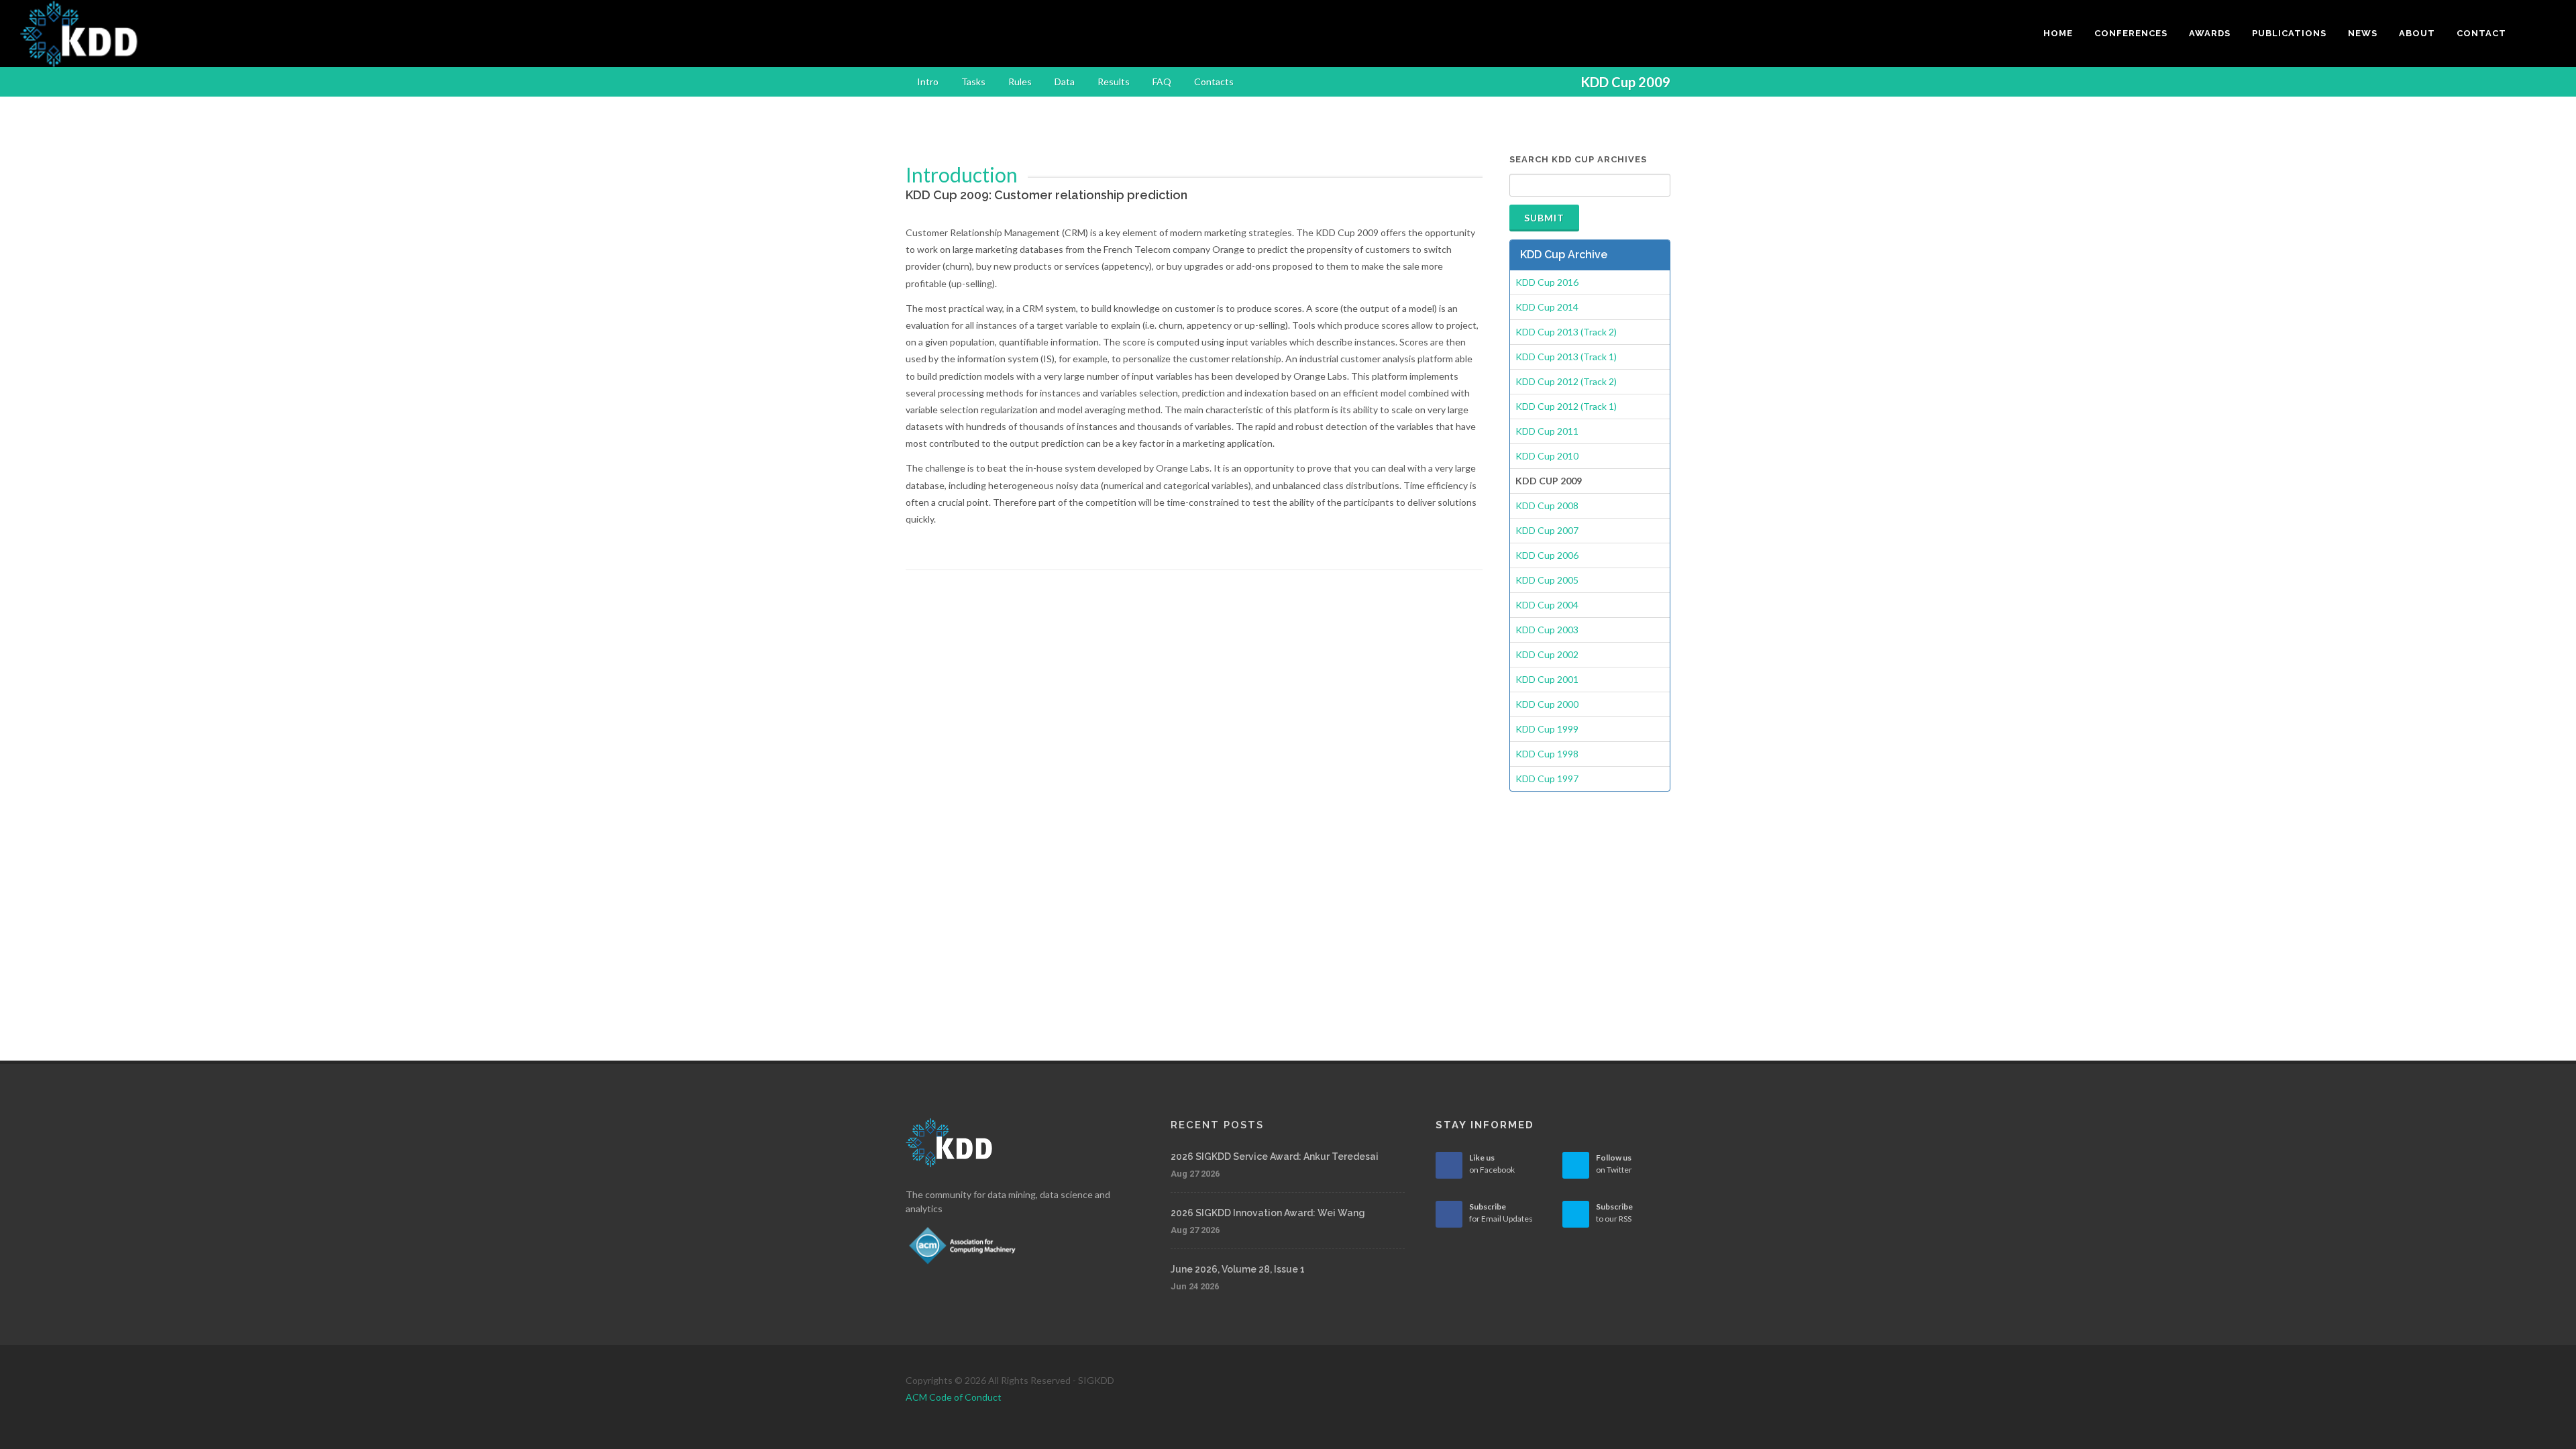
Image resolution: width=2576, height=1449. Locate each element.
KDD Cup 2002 (1547, 654)
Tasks (973, 82)
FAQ (1162, 82)
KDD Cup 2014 (1547, 307)
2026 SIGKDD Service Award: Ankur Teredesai (1275, 1157)
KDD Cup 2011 (1547, 431)
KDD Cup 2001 (1547, 679)
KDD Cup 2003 (1547, 630)
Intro (928, 82)
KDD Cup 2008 (1547, 505)
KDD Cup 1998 (1547, 754)
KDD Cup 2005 (1547, 580)
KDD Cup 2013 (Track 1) (1566, 357)
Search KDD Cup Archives (1578, 159)
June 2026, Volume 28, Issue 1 (1238, 1269)
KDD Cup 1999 (1547, 729)
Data (1065, 82)
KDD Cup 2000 (1547, 704)
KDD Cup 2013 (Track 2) (1566, 332)
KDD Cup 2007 (1547, 530)
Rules (1020, 82)
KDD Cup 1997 (1547, 779)
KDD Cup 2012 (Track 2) (1566, 381)
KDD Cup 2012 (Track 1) (1566, 406)
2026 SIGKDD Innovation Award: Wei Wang (1268, 1213)
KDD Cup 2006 (1547, 555)
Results (1114, 82)
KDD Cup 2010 (1547, 456)
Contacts (1214, 82)
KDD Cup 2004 (1547, 605)
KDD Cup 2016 (1547, 282)
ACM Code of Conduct (954, 1397)
